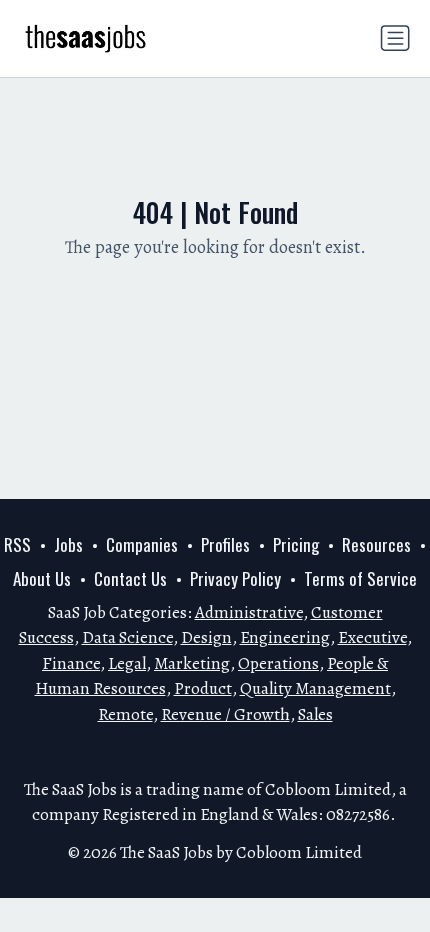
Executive (372, 637)
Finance (71, 663)
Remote (125, 714)
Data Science (127, 637)
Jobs (68, 544)
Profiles (225, 544)
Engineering (285, 637)
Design (206, 637)
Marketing (192, 663)
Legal (127, 663)
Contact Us (130, 578)
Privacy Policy (235, 578)
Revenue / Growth (225, 714)
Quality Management (315, 688)
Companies (142, 544)
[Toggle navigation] (395, 38)
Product (203, 688)
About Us (42, 578)
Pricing (296, 544)
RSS (17, 544)
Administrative (249, 612)
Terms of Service (360, 578)
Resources (376, 544)
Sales (315, 714)
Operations (278, 663)
